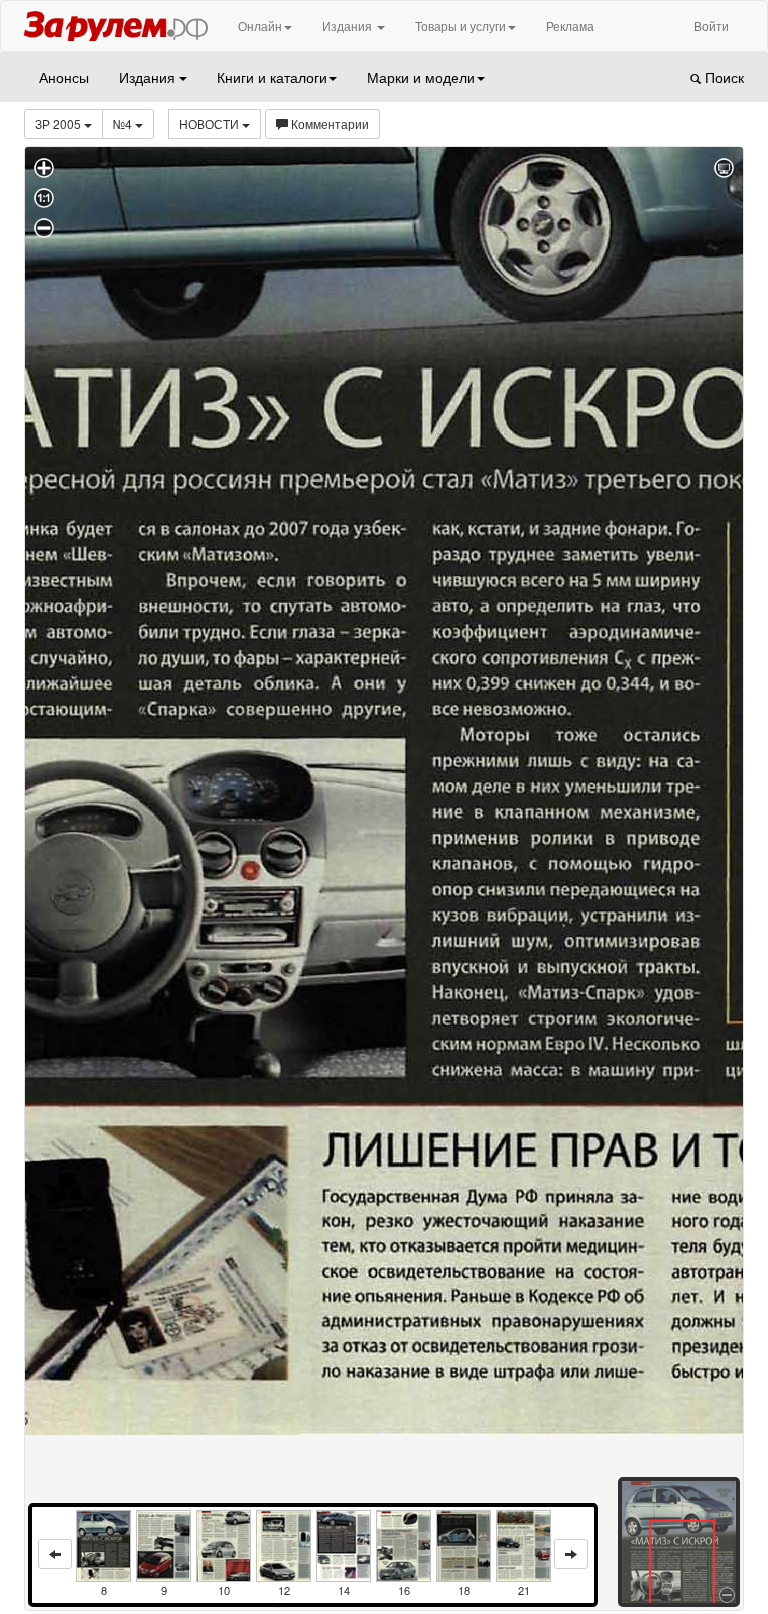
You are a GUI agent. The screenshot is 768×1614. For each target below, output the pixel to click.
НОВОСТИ (210, 123)
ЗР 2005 (59, 123)
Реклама (570, 25)
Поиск (722, 77)
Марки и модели (421, 77)
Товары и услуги (460, 25)
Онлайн (260, 25)
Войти (711, 25)
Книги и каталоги (272, 77)
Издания (348, 25)
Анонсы (64, 77)
